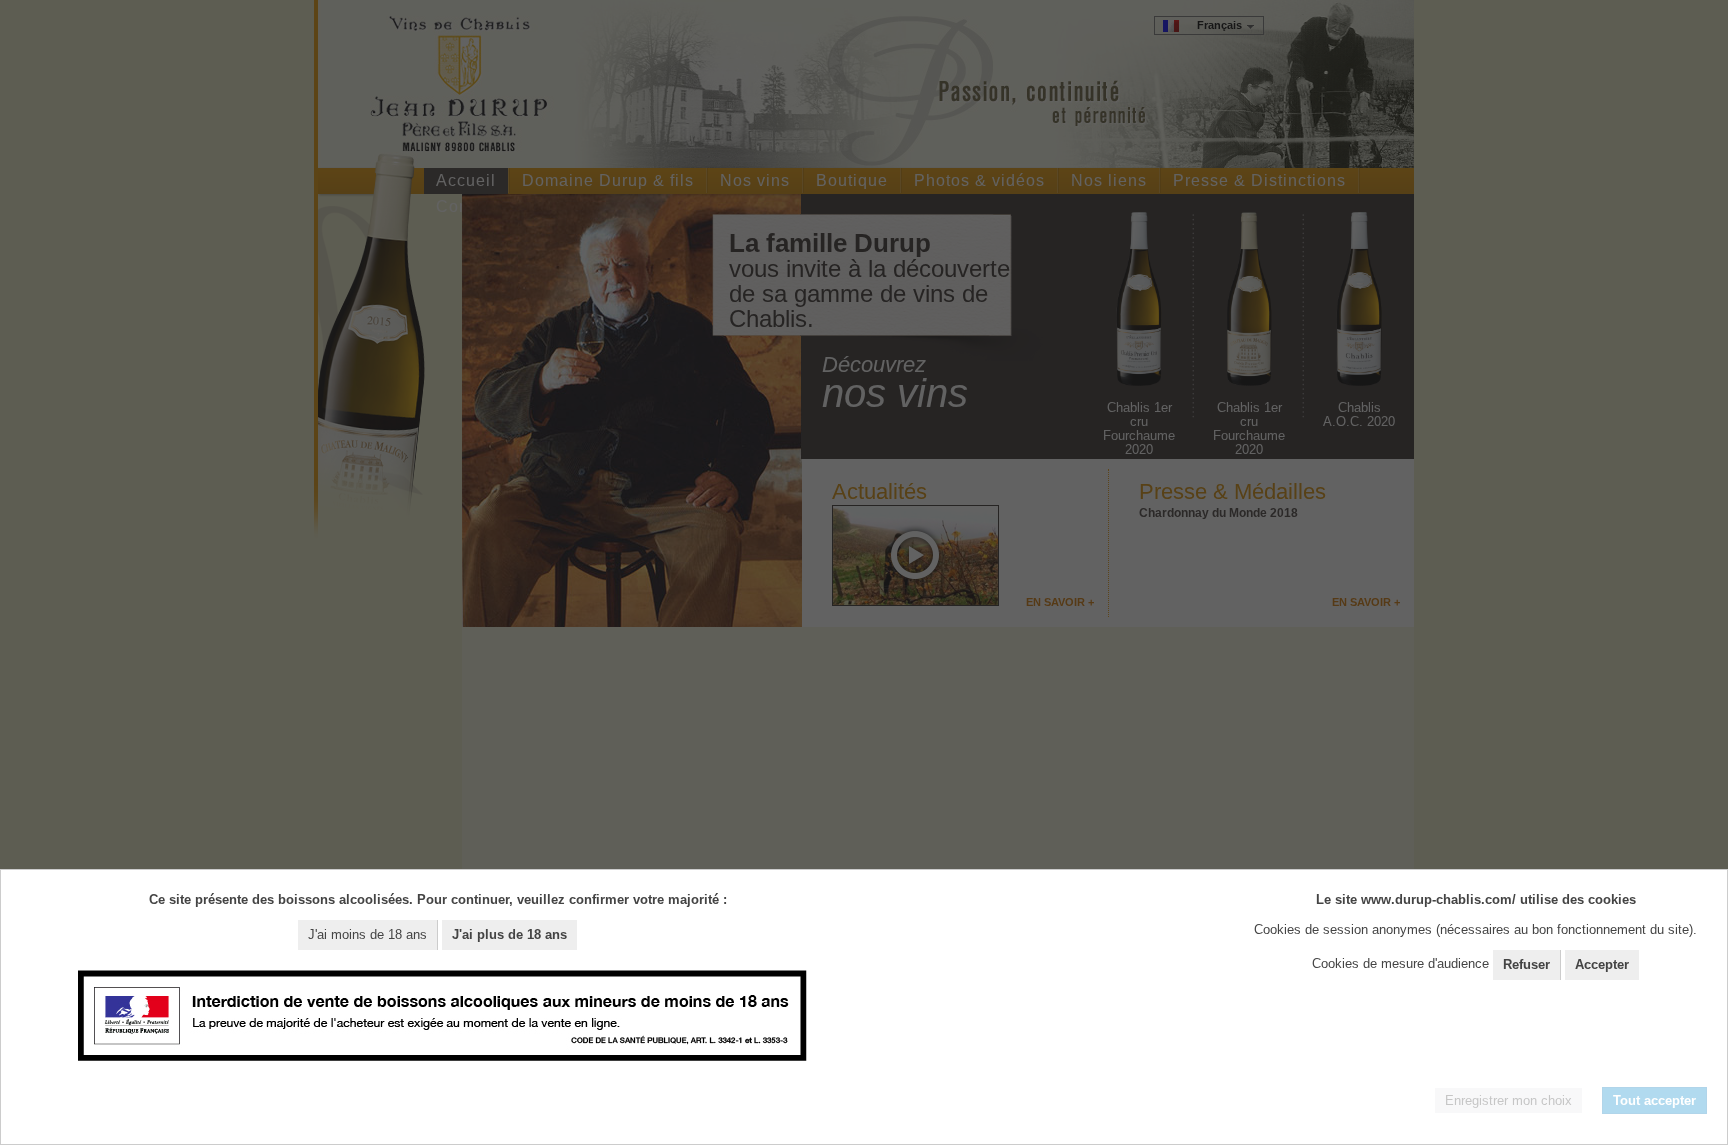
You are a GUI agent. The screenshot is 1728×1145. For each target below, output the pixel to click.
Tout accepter (1654, 1100)
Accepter (1602, 964)
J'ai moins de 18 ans (367, 934)
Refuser (1526, 964)
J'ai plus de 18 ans (509, 934)
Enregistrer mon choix (1508, 1100)
